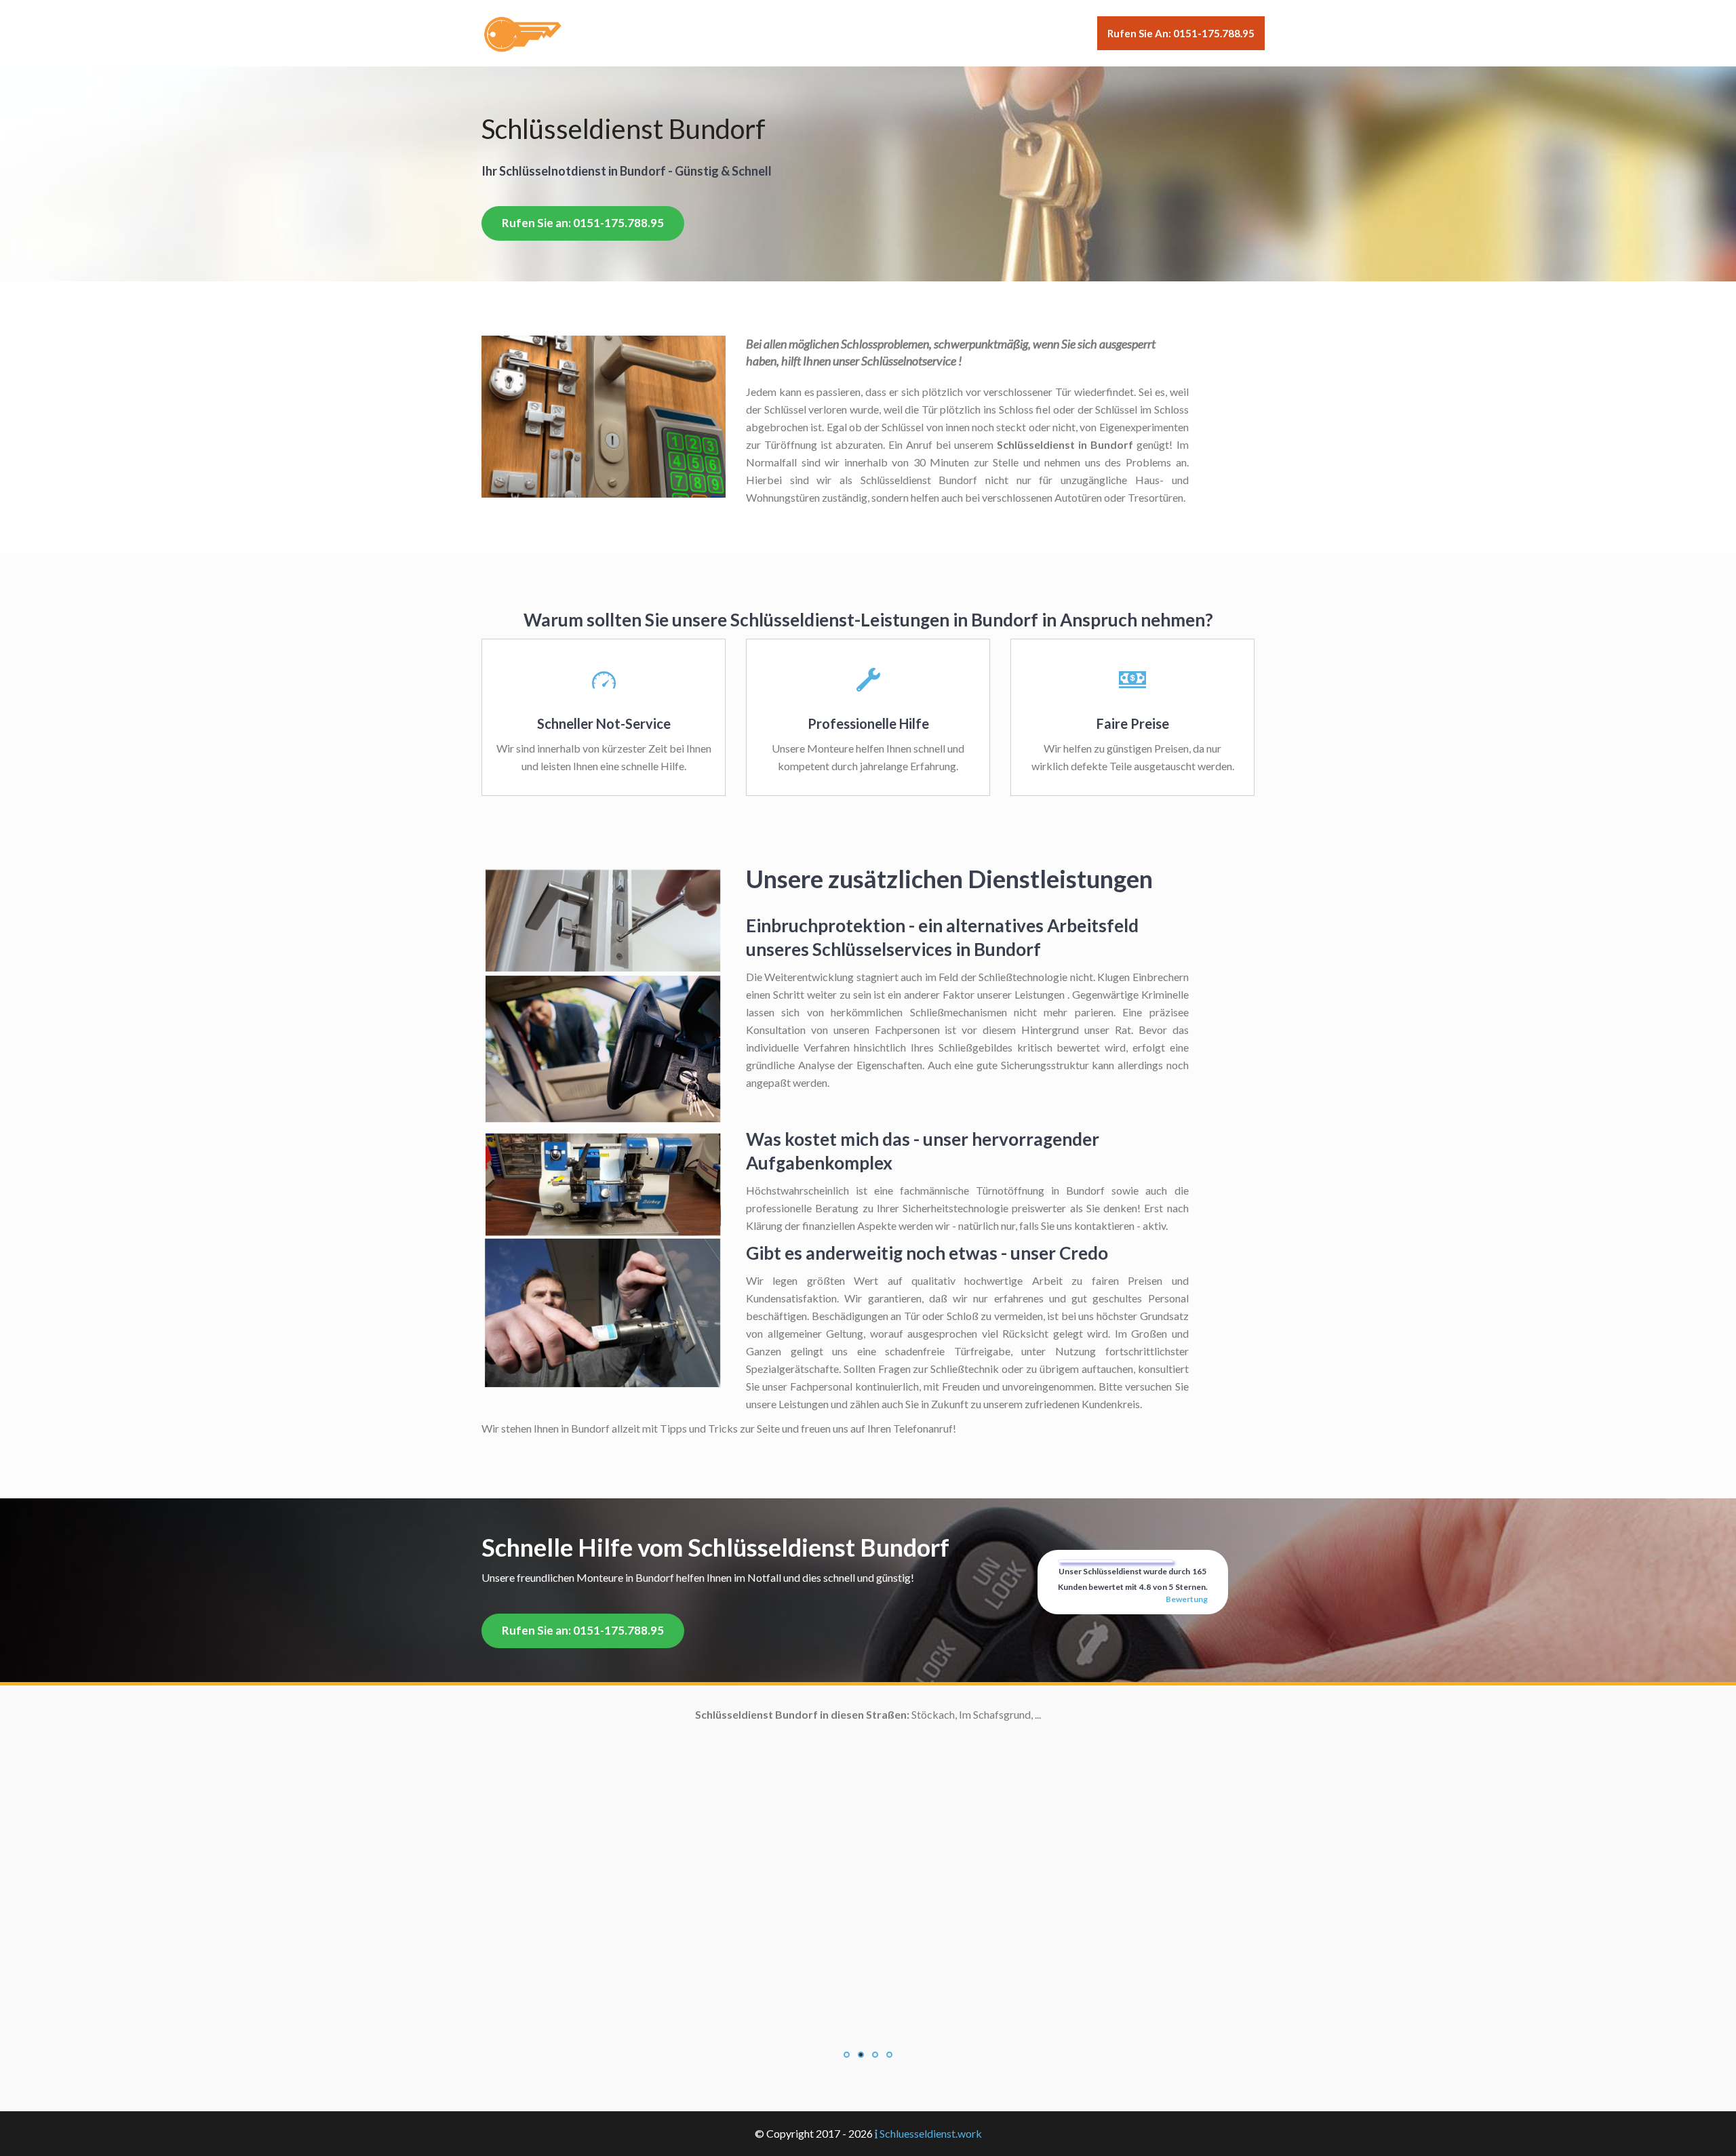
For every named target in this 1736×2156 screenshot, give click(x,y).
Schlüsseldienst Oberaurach (745, 1961)
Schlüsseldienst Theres (756, 2084)
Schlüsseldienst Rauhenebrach (739, 1996)
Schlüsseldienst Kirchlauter (747, 1891)
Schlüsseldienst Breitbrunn (747, 1732)
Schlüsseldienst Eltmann (754, 1802)
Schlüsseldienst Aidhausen (749, 1714)
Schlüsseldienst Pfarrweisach (742, 1979)
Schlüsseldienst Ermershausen (740, 1820)
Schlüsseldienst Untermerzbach (736, 2102)
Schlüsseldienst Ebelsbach (748, 1767)
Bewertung (1187, 1599)
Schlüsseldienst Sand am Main (740, 2049)
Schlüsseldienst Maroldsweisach (734, 1943)
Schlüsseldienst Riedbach (751, 2032)
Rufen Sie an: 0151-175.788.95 (1181, 33)
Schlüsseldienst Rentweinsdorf (738, 2014)
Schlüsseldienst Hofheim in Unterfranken (714, 1873)
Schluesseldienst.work (931, 2133)
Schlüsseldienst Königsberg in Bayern (723, 1926)
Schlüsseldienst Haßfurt (753, 1855)
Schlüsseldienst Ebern (759, 1785)
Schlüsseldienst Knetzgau (750, 1908)
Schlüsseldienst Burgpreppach (739, 1750)
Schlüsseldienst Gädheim (752, 1838)
